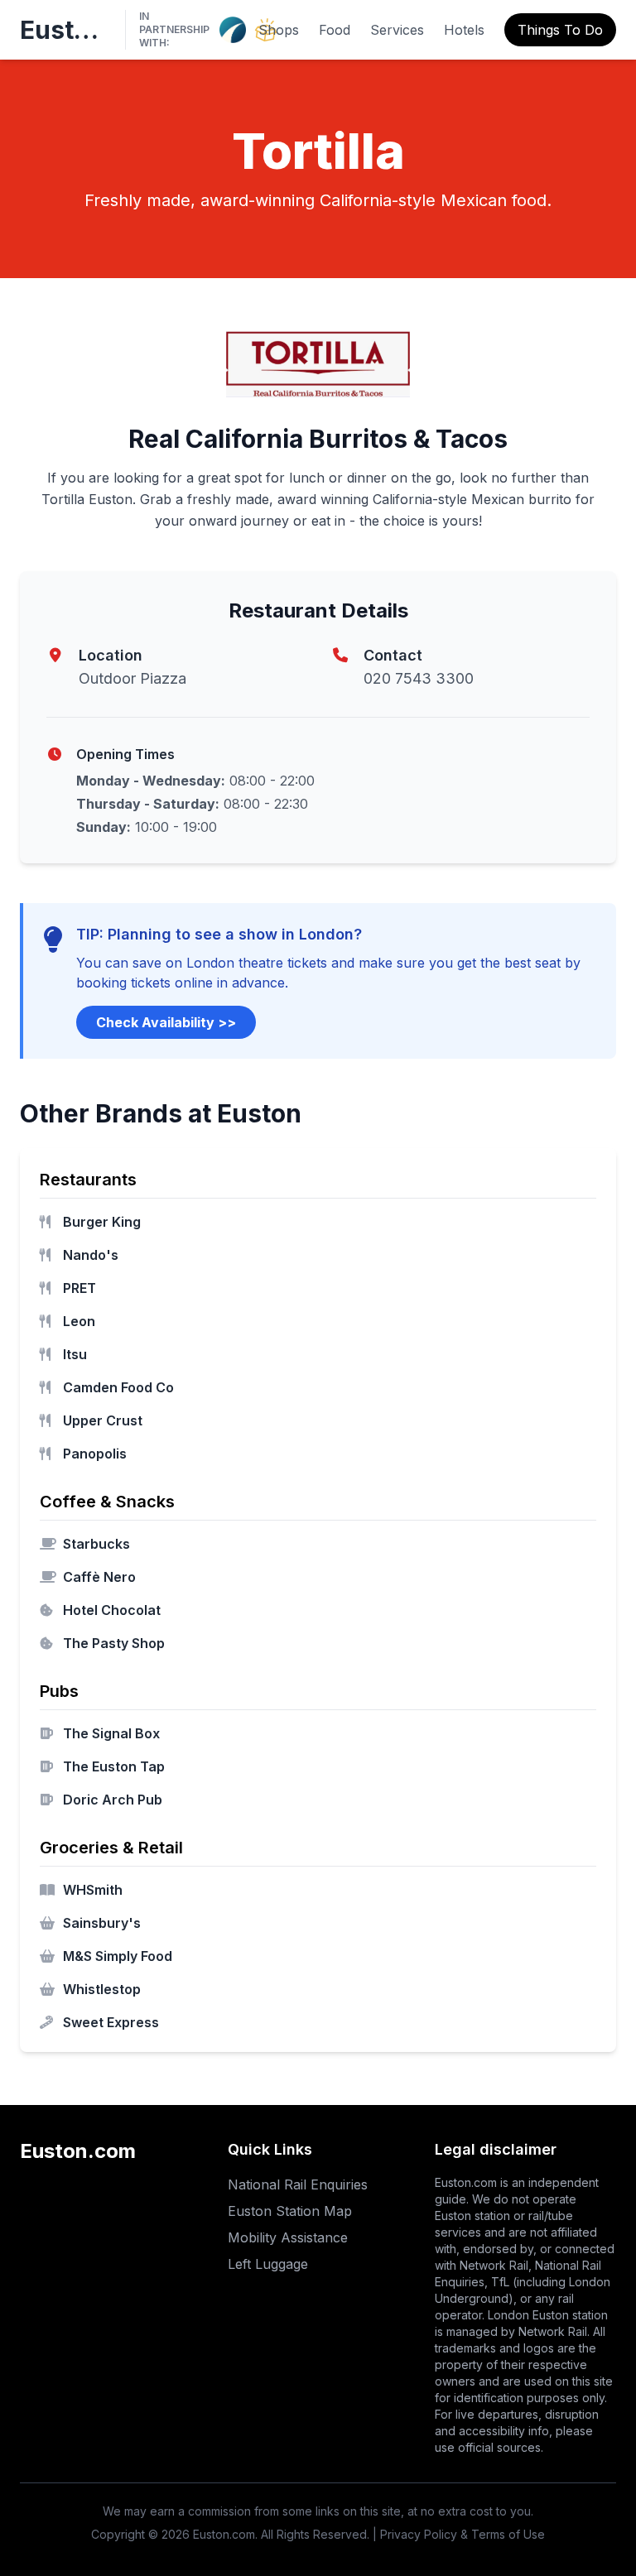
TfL (500, 2282)
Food (335, 30)
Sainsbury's (102, 1923)
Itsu (75, 1354)
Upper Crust (103, 1420)
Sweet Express (111, 2022)
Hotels (464, 30)
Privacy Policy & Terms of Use (463, 2534)
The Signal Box (111, 1733)
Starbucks (96, 1544)
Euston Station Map (290, 2211)
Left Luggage (268, 2264)
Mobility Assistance (288, 2237)
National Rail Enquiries (298, 2184)
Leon (79, 1321)
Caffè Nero (99, 1577)
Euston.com (66, 30)
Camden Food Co (118, 1387)
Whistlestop (102, 1989)
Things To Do (560, 30)
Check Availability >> (166, 1022)
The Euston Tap (114, 1766)
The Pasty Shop (114, 1643)
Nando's (91, 1255)
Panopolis (95, 1454)
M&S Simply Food (118, 1956)
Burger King (102, 1222)
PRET (79, 1288)
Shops (279, 30)
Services (397, 30)
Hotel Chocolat (112, 1610)
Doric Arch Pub (113, 1800)
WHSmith (93, 1890)
